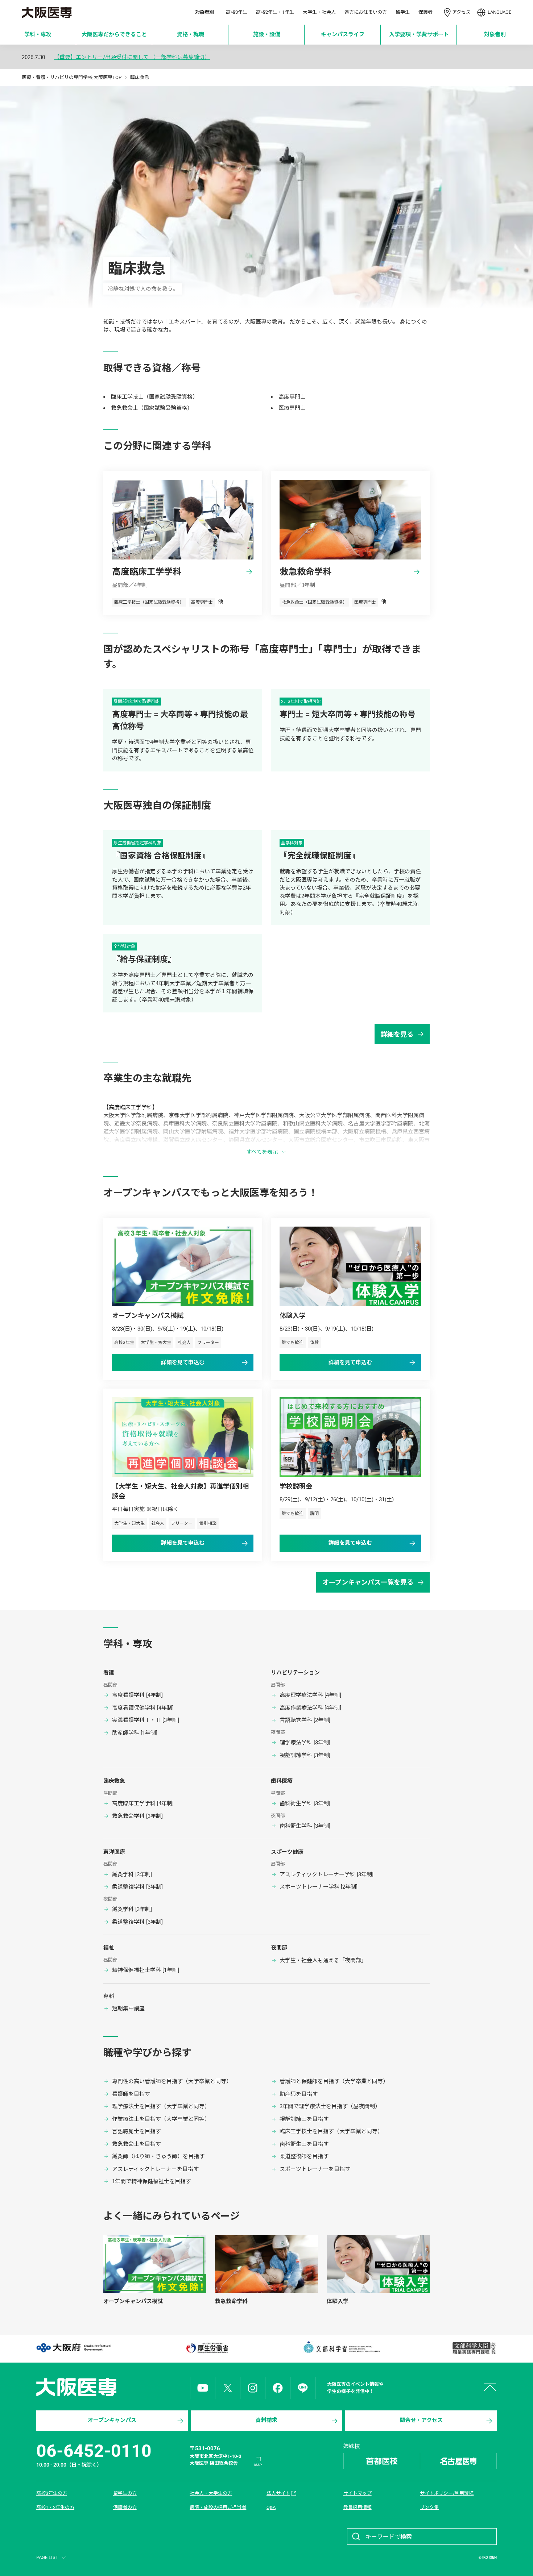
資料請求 (266, 2420)
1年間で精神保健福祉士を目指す (152, 2181)
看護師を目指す (131, 2094)
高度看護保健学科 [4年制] (143, 1708)
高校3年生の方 (52, 2493)
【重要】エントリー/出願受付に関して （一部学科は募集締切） (132, 57)
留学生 (403, 12)
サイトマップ (358, 2493)
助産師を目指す (299, 2094)
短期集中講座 (128, 2009)
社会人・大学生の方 (211, 2493)
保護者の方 (125, 2507)
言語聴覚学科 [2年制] (305, 1720)
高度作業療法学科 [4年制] (310, 1708)
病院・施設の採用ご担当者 (218, 2507)
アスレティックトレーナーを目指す (155, 2169)
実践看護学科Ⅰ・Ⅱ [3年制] (146, 1720)
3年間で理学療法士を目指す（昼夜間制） (330, 2106)
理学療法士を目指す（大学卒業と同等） (161, 2106)
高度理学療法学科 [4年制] (310, 1695)
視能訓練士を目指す (304, 2119)
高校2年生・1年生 (275, 12)
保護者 (425, 12)
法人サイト (278, 2493)
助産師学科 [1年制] (135, 1733)
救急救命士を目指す (137, 2144)
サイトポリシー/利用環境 (447, 2493)
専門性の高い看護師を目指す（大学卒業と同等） (172, 2081)
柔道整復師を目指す (304, 2156)
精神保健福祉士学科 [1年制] (146, 1970)
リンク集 (429, 2507)
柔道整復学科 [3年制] (137, 1887)
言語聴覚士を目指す (137, 2131)
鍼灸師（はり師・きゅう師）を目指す (158, 2156)
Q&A (271, 2507)
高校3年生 (237, 12)
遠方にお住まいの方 (366, 12)
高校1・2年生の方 (55, 2507)
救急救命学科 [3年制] (137, 1816)
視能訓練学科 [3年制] (305, 1755)
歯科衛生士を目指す (304, 2144)
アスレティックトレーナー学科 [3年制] (327, 1874)
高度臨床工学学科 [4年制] (143, 1803)
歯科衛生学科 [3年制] (305, 1803)
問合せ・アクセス (421, 2420)
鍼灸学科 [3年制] (132, 1874)
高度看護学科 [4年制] (137, 1695)
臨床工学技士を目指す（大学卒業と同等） (331, 2131)
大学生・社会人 (319, 12)
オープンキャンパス (112, 2420)
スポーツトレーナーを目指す (315, 2169)
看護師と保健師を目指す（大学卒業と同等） (334, 2081)
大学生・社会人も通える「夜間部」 (323, 1960)
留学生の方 (125, 2493)
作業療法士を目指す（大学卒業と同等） (161, 2119)
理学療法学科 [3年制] (305, 1743)
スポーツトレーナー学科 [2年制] (319, 1887)
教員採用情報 (358, 2507)
